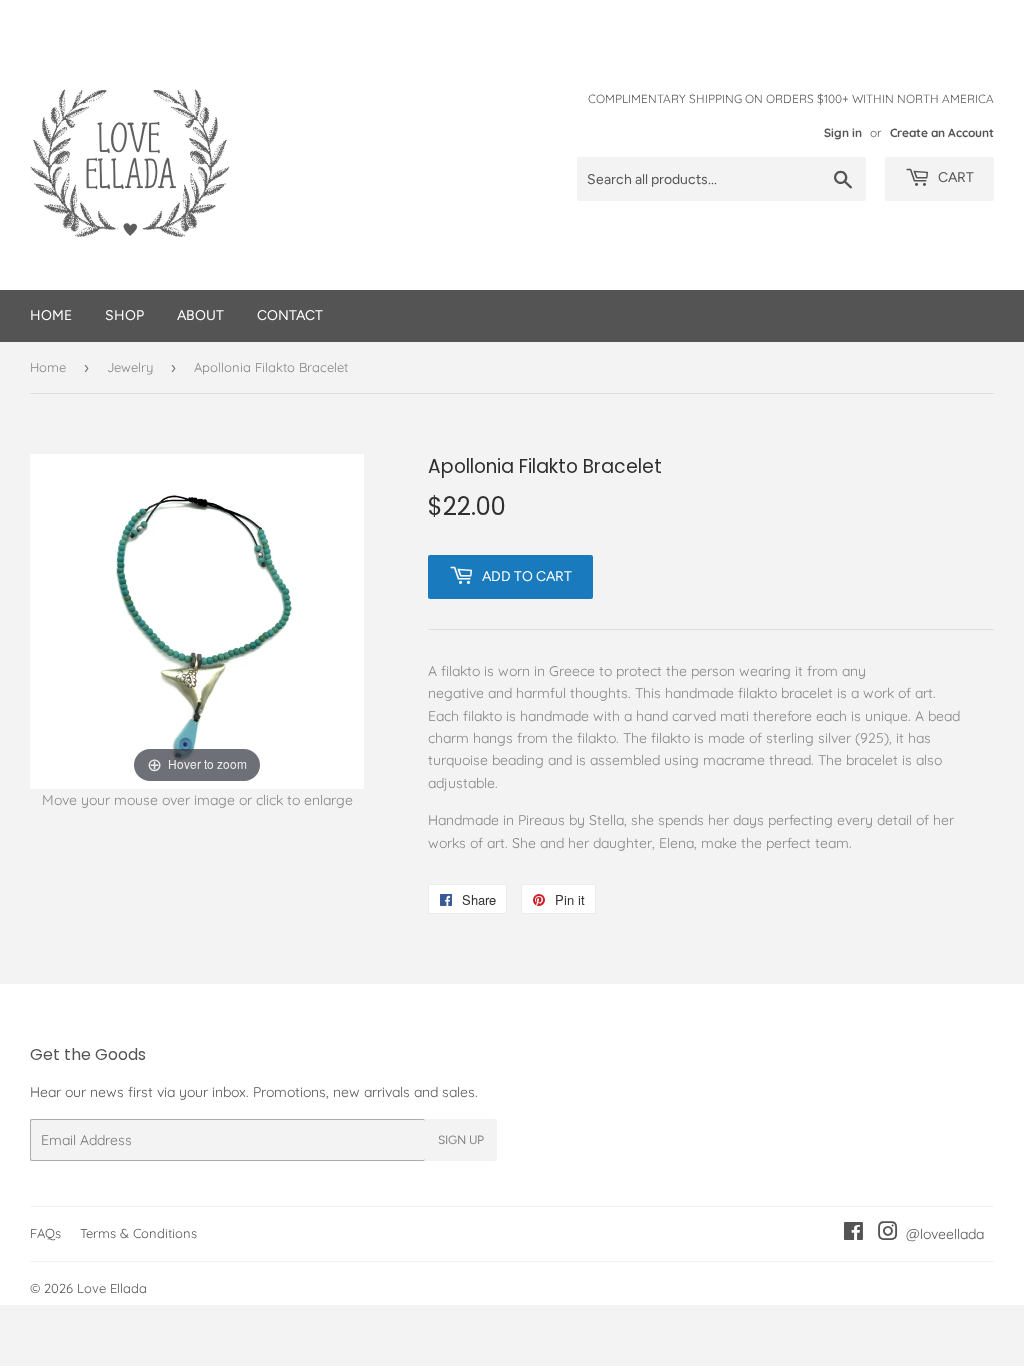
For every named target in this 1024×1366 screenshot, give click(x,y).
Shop (124, 315)
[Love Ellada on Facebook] (853, 1234)
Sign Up (461, 1140)
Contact (290, 315)
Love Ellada (112, 1288)
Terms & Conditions (138, 1233)
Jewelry (130, 367)
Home (51, 315)
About (200, 315)
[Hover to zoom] (197, 620)
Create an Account (942, 132)
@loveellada (941, 1234)
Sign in (843, 132)
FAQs (45, 1233)
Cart (954, 177)
